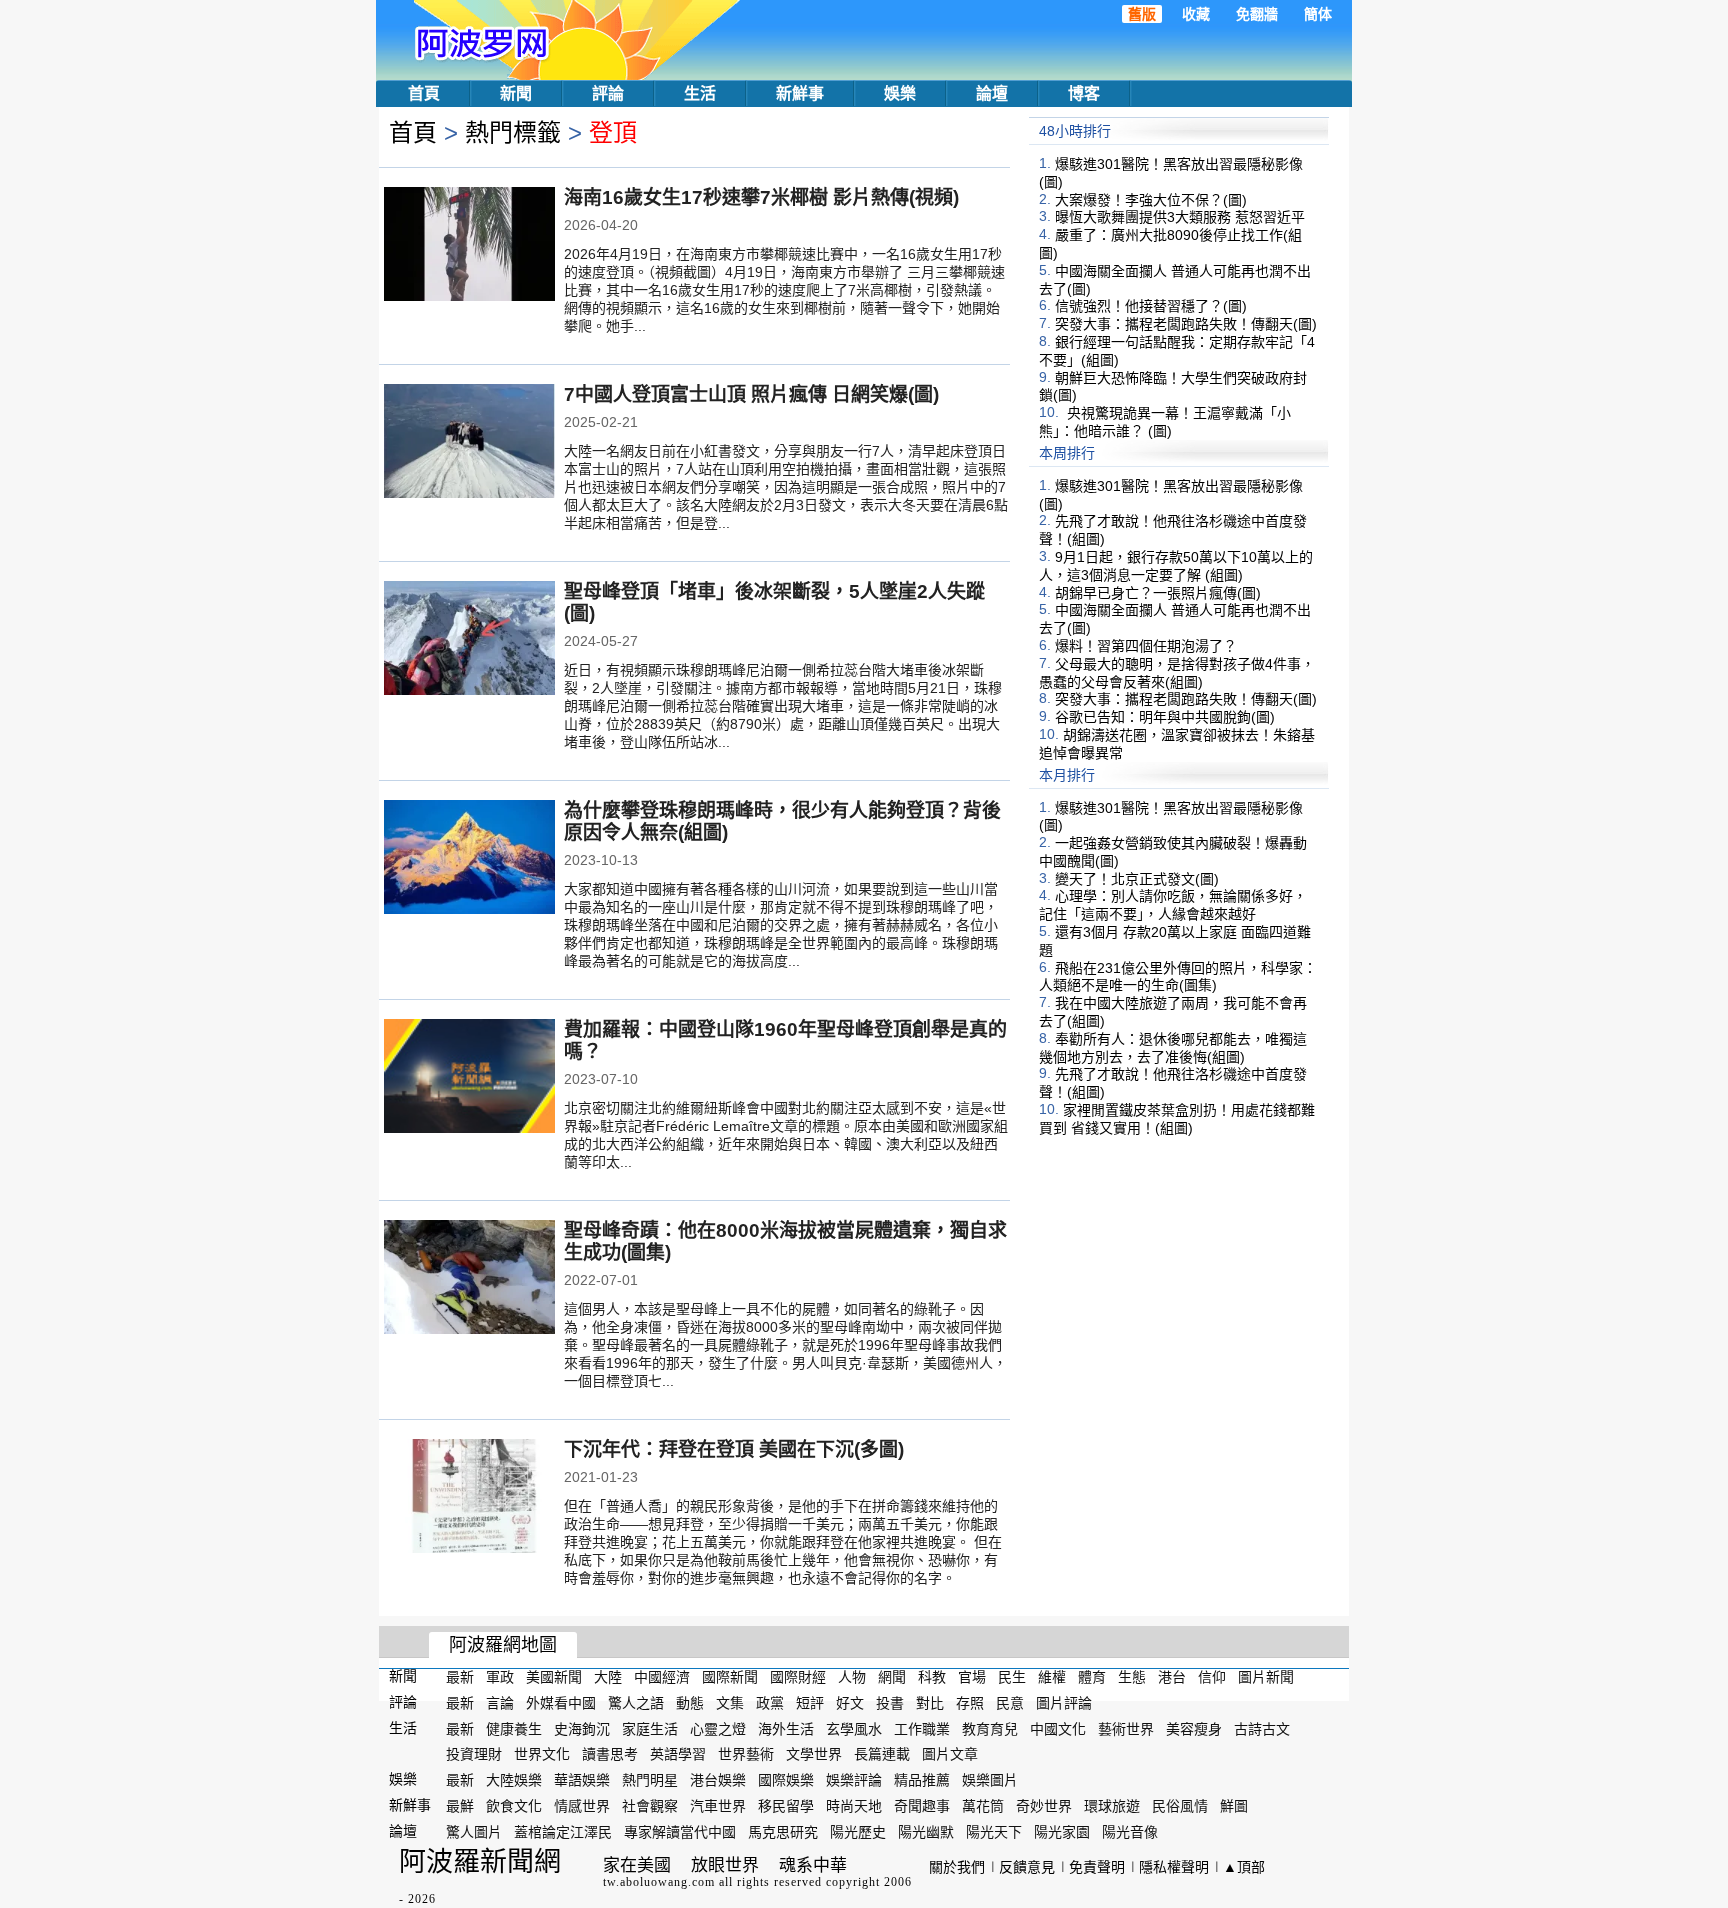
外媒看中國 (561, 1703)
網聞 (892, 1677)
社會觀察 (650, 1806)
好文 (850, 1703)
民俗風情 (1180, 1806)
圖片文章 (950, 1754)
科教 (932, 1677)
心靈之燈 (718, 1728)
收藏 (1196, 14)
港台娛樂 (718, 1780)
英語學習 (678, 1754)
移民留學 (786, 1806)
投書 (890, 1703)
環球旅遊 (1112, 1806)
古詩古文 (1262, 1728)
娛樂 (900, 93)
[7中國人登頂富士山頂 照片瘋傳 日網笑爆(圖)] (469, 443)
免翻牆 (1257, 14)
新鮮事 (800, 93)
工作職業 (922, 1728)
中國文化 (1058, 1728)
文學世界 (814, 1754)
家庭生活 (650, 1728)
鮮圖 (1234, 1806)
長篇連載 (882, 1754)
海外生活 (786, 1728)
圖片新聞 (1266, 1677)
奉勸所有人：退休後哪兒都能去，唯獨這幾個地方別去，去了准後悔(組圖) (1173, 1048)
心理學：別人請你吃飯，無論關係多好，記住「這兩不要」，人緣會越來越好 (1173, 905)
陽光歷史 (858, 1832)
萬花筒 (983, 1806)
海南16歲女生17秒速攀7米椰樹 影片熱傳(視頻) (761, 197)
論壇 (992, 93)
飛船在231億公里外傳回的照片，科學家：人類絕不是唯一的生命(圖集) (1178, 976)
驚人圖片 (474, 1832)
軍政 (500, 1677)
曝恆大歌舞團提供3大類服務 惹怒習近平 (1180, 217)
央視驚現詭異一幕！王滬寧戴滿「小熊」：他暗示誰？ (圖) (1165, 422)
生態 (1132, 1677)
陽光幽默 (926, 1832)
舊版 (1142, 14)
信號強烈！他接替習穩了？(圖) (1151, 306)
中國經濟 (662, 1677)
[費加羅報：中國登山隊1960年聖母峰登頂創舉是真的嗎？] (469, 1078)
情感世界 (582, 1806)
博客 (1084, 93)
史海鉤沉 (582, 1728)
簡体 (1318, 14)
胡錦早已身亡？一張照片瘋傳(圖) (1158, 592)
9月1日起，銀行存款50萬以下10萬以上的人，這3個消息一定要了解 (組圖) (1176, 566)
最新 (460, 1677)
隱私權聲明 (1174, 1867)
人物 (852, 1677)
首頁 (424, 93)
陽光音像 (1130, 1832)
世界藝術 (746, 1754)
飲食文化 (514, 1806)
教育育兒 (990, 1728)
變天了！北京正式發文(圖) (1137, 878)
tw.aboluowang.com (659, 1882)
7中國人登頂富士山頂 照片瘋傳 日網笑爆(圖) (751, 394)
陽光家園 (1062, 1832)
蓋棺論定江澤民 (563, 1832)
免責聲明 (1097, 1867)
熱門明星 (650, 1780)
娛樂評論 (854, 1780)
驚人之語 (636, 1703)
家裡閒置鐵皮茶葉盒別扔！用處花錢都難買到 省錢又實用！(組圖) (1177, 1119)
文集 (730, 1703)
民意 (1010, 1703)
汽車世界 (718, 1806)
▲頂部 (1244, 1867)
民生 (1012, 1677)
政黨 (770, 1703)
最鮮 (460, 1806)
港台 (1172, 1677)
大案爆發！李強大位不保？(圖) (1151, 199)
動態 (690, 1703)
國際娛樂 (786, 1780)
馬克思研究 (783, 1832)
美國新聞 (554, 1677)
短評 (810, 1703)
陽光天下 (994, 1832)
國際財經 (798, 1677)
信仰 (1212, 1677)
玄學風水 (854, 1728)
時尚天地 (854, 1806)
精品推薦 (922, 1780)
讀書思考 (610, 1754)
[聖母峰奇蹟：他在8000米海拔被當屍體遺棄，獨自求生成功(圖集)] (469, 1279)
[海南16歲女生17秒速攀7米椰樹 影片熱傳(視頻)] (469, 246)
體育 (1092, 1677)
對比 (930, 1703)
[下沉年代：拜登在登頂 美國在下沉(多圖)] (469, 1498)
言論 (500, 1703)
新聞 (516, 93)
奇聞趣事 (922, 1806)
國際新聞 (730, 1677)
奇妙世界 (1044, 1806)
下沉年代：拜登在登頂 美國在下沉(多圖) (734, 1449)
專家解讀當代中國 (680, 1832)
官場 (972, 1677)
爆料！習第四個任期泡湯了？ (1146, 646)
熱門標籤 (513, 132)
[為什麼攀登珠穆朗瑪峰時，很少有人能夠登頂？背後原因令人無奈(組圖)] (469, 859)
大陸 (608, 1677)
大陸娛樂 (514, 1780)
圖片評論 (1064, 1703)
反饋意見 (1027, 1867)
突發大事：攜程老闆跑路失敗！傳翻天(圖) (1186, 324)
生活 (700, 93)
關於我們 (957, 1867)
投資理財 (474, 1754)
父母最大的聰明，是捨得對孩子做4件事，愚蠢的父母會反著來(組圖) (1177, 673)
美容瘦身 (1194, 1728)
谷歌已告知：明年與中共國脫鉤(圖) (1165, 717)
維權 (1052, 1677)
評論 (608, 93)
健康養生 (514, 1728)
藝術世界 (1126, 1728)
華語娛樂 (582, 1780)
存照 (970, 1703)
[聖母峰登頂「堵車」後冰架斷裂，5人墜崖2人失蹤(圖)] (469, 640)
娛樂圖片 (990, 1780)
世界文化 (542, 1754)
